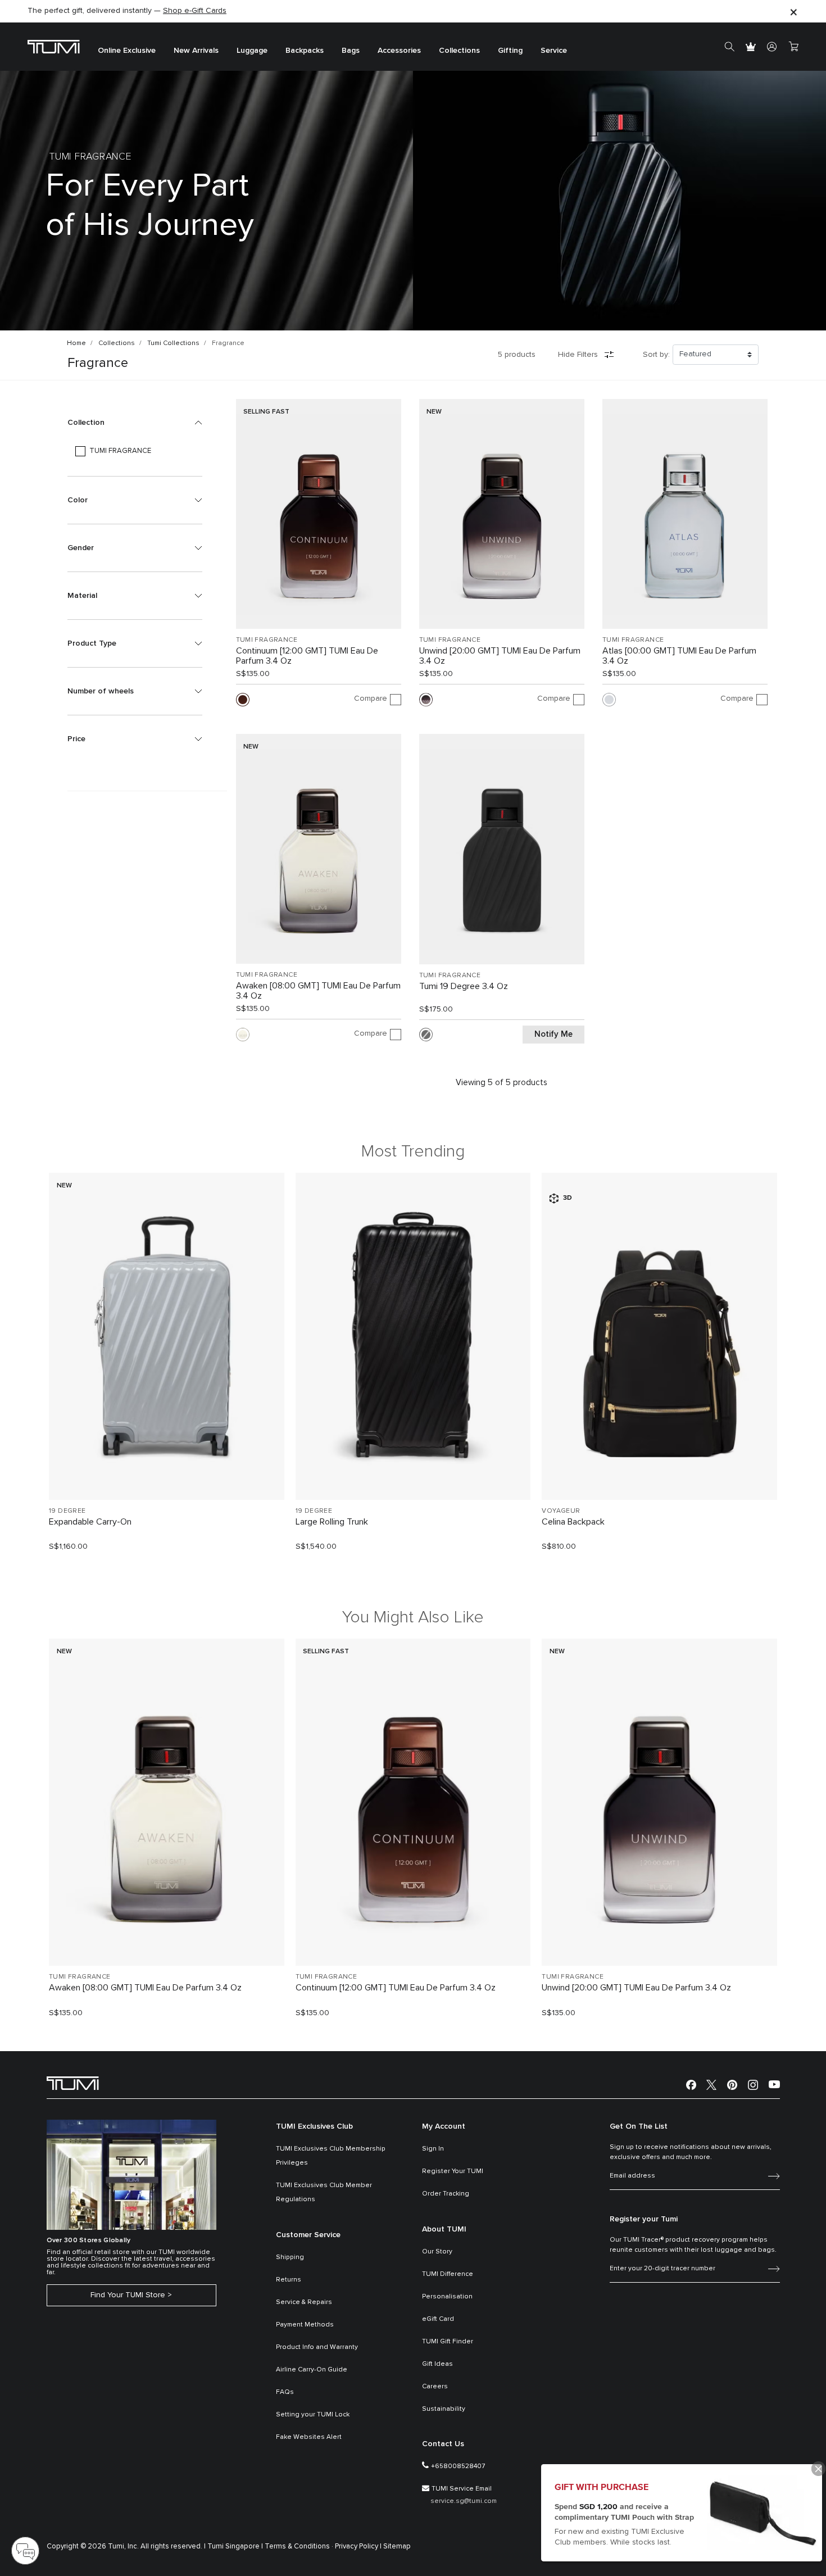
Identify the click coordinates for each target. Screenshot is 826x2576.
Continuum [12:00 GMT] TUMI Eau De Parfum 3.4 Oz (307, 656)
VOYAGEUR (561, 1511)
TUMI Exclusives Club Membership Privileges (331, 2156)
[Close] (793, 12)
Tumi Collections (173, 343)
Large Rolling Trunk (332, 1522)
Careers (435, 2387)
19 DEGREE (67, 1511)
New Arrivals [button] (196, 51)
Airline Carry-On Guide (312, 2370)
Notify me (553, 1034)
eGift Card (438, 2319)
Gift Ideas (437, 2364)
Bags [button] (351, 51)
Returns (289, 2280)
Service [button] (554, 51)
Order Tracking (446, 2194)
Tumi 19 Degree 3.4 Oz (464, 986)
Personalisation (447, 2297)
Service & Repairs (304, 2302)
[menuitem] (127, 47)
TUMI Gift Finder (448, 2342)
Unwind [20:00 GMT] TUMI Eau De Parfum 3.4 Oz (500, 656)
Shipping (290, 2257)
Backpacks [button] (305, 51)
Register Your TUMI (453, 2171)
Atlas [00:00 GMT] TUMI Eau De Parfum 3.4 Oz (679, 656)
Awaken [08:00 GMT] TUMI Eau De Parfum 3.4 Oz (318, 991)
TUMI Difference (448, 2274)
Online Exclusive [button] (127, 51)
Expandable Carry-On (90, 1522)
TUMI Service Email (462, 2489)
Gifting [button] (510, 51)
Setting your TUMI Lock (313, 2415)
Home (76, 343)
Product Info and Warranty (317, 2347)
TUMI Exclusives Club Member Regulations (324, 2192)
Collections (117, 343)
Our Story (437, 2252)
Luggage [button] (252, 51)
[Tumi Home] (54, 46)
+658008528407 (458, 2466)
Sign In (433, 2149)
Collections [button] (459, 51)
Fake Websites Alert (309, 2437)
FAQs (285, 2392)
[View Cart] (793, 47)
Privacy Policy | (358, 2546)
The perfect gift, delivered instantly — (127, 11)
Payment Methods (305, 2325)
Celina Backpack (573, 1522)
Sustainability (444, 2409)
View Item (166, 1472)
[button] (135, 423)
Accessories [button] (399, 51)
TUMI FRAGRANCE (267, 640)
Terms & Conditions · (299, 2546)
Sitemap (397, 2546)
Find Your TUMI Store (128, 2295)
